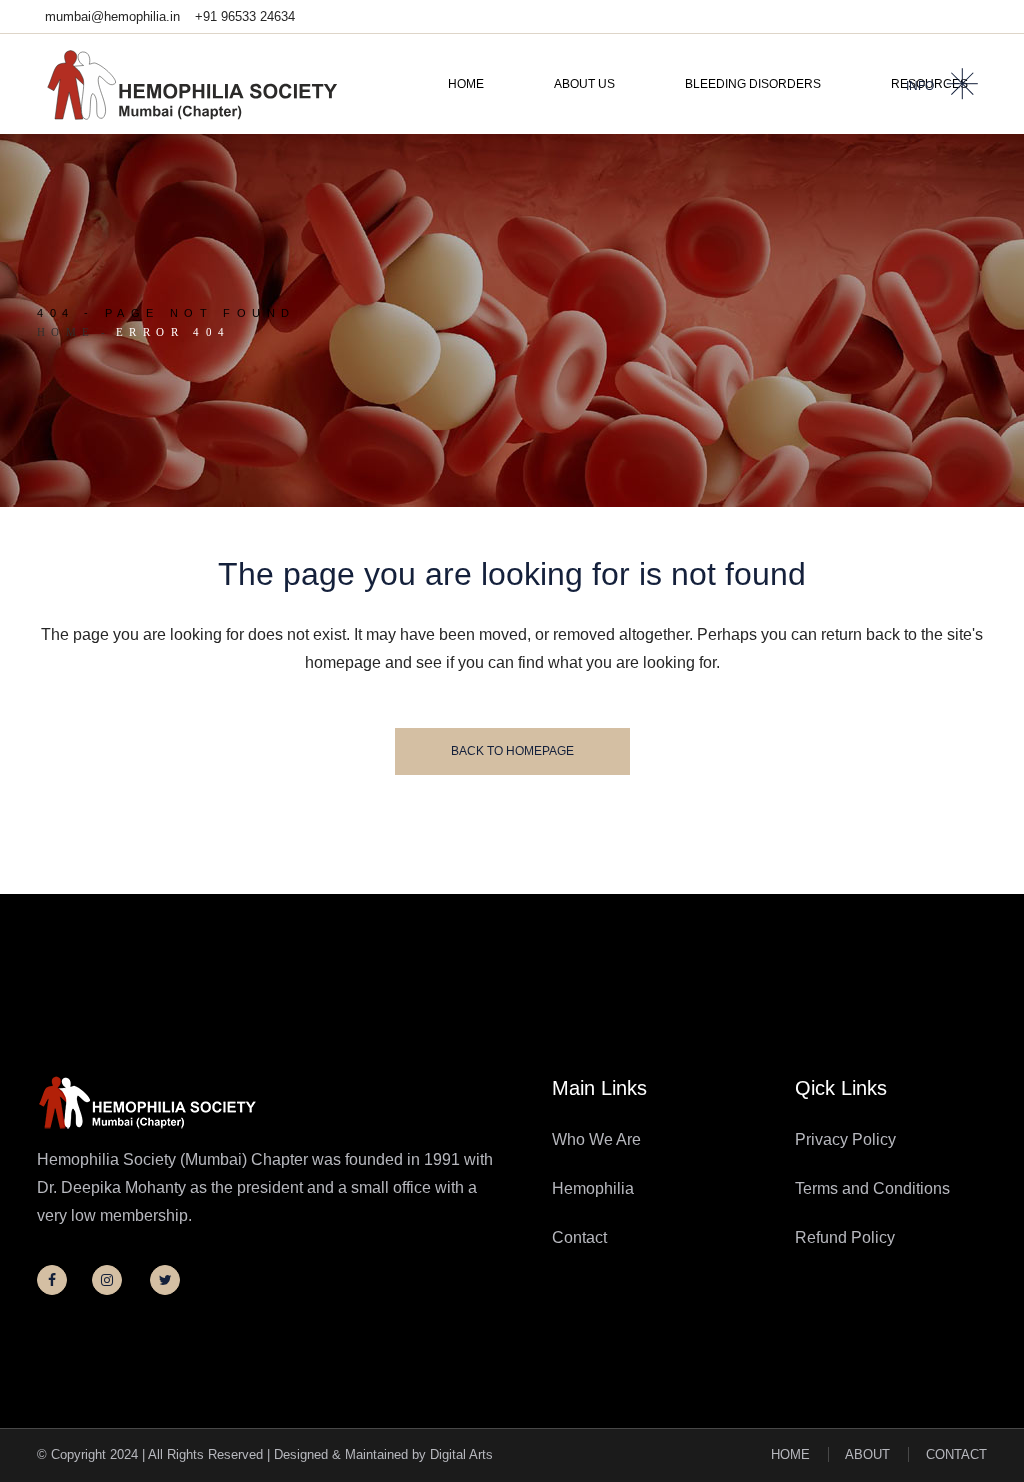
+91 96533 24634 (245, 16)
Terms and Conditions (872, 1188)
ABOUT (867, 1454)
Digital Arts (461, 1454)
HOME (790, 1454)
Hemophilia (593, 1188)
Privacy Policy (845, 1139)
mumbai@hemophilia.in (112, 16)
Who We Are (596, 1139)
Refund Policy (845, 1237)
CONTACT (956, 1454)
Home (66, 332)
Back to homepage (512, 751)
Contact (579, 1237)
